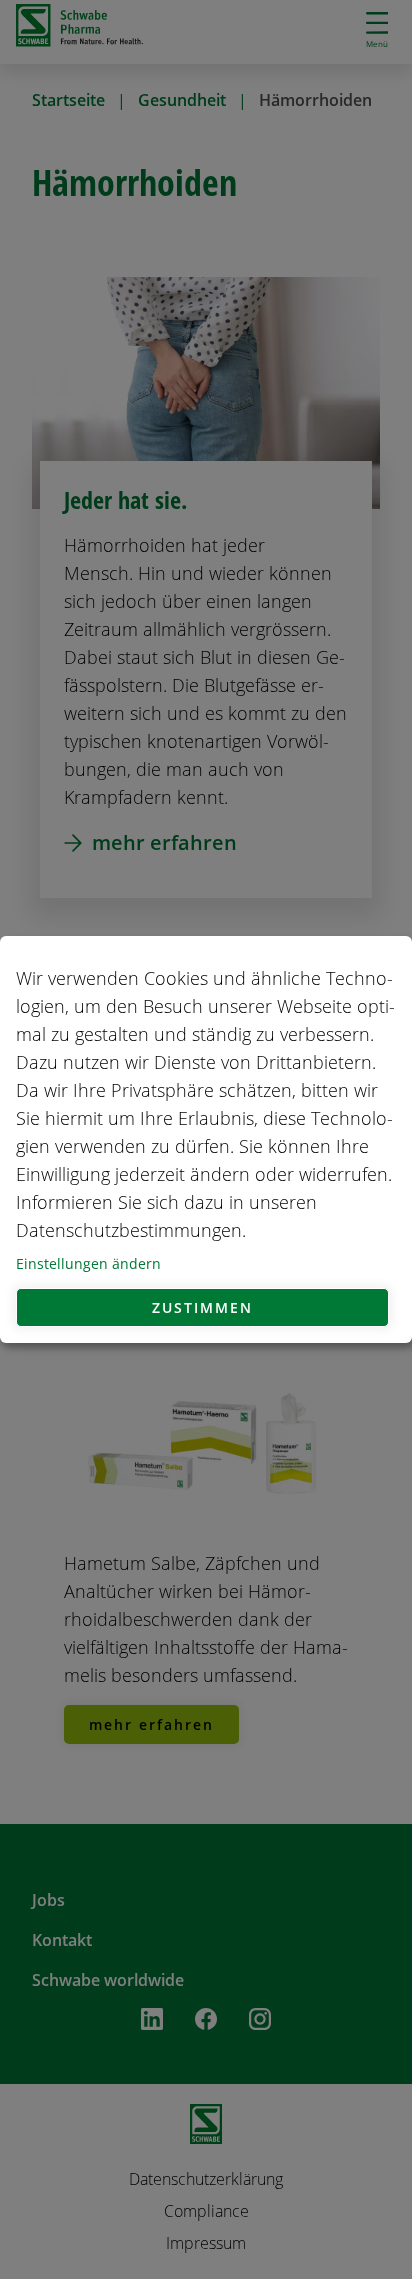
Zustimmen (202, 1307)
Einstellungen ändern (88, 1263)
